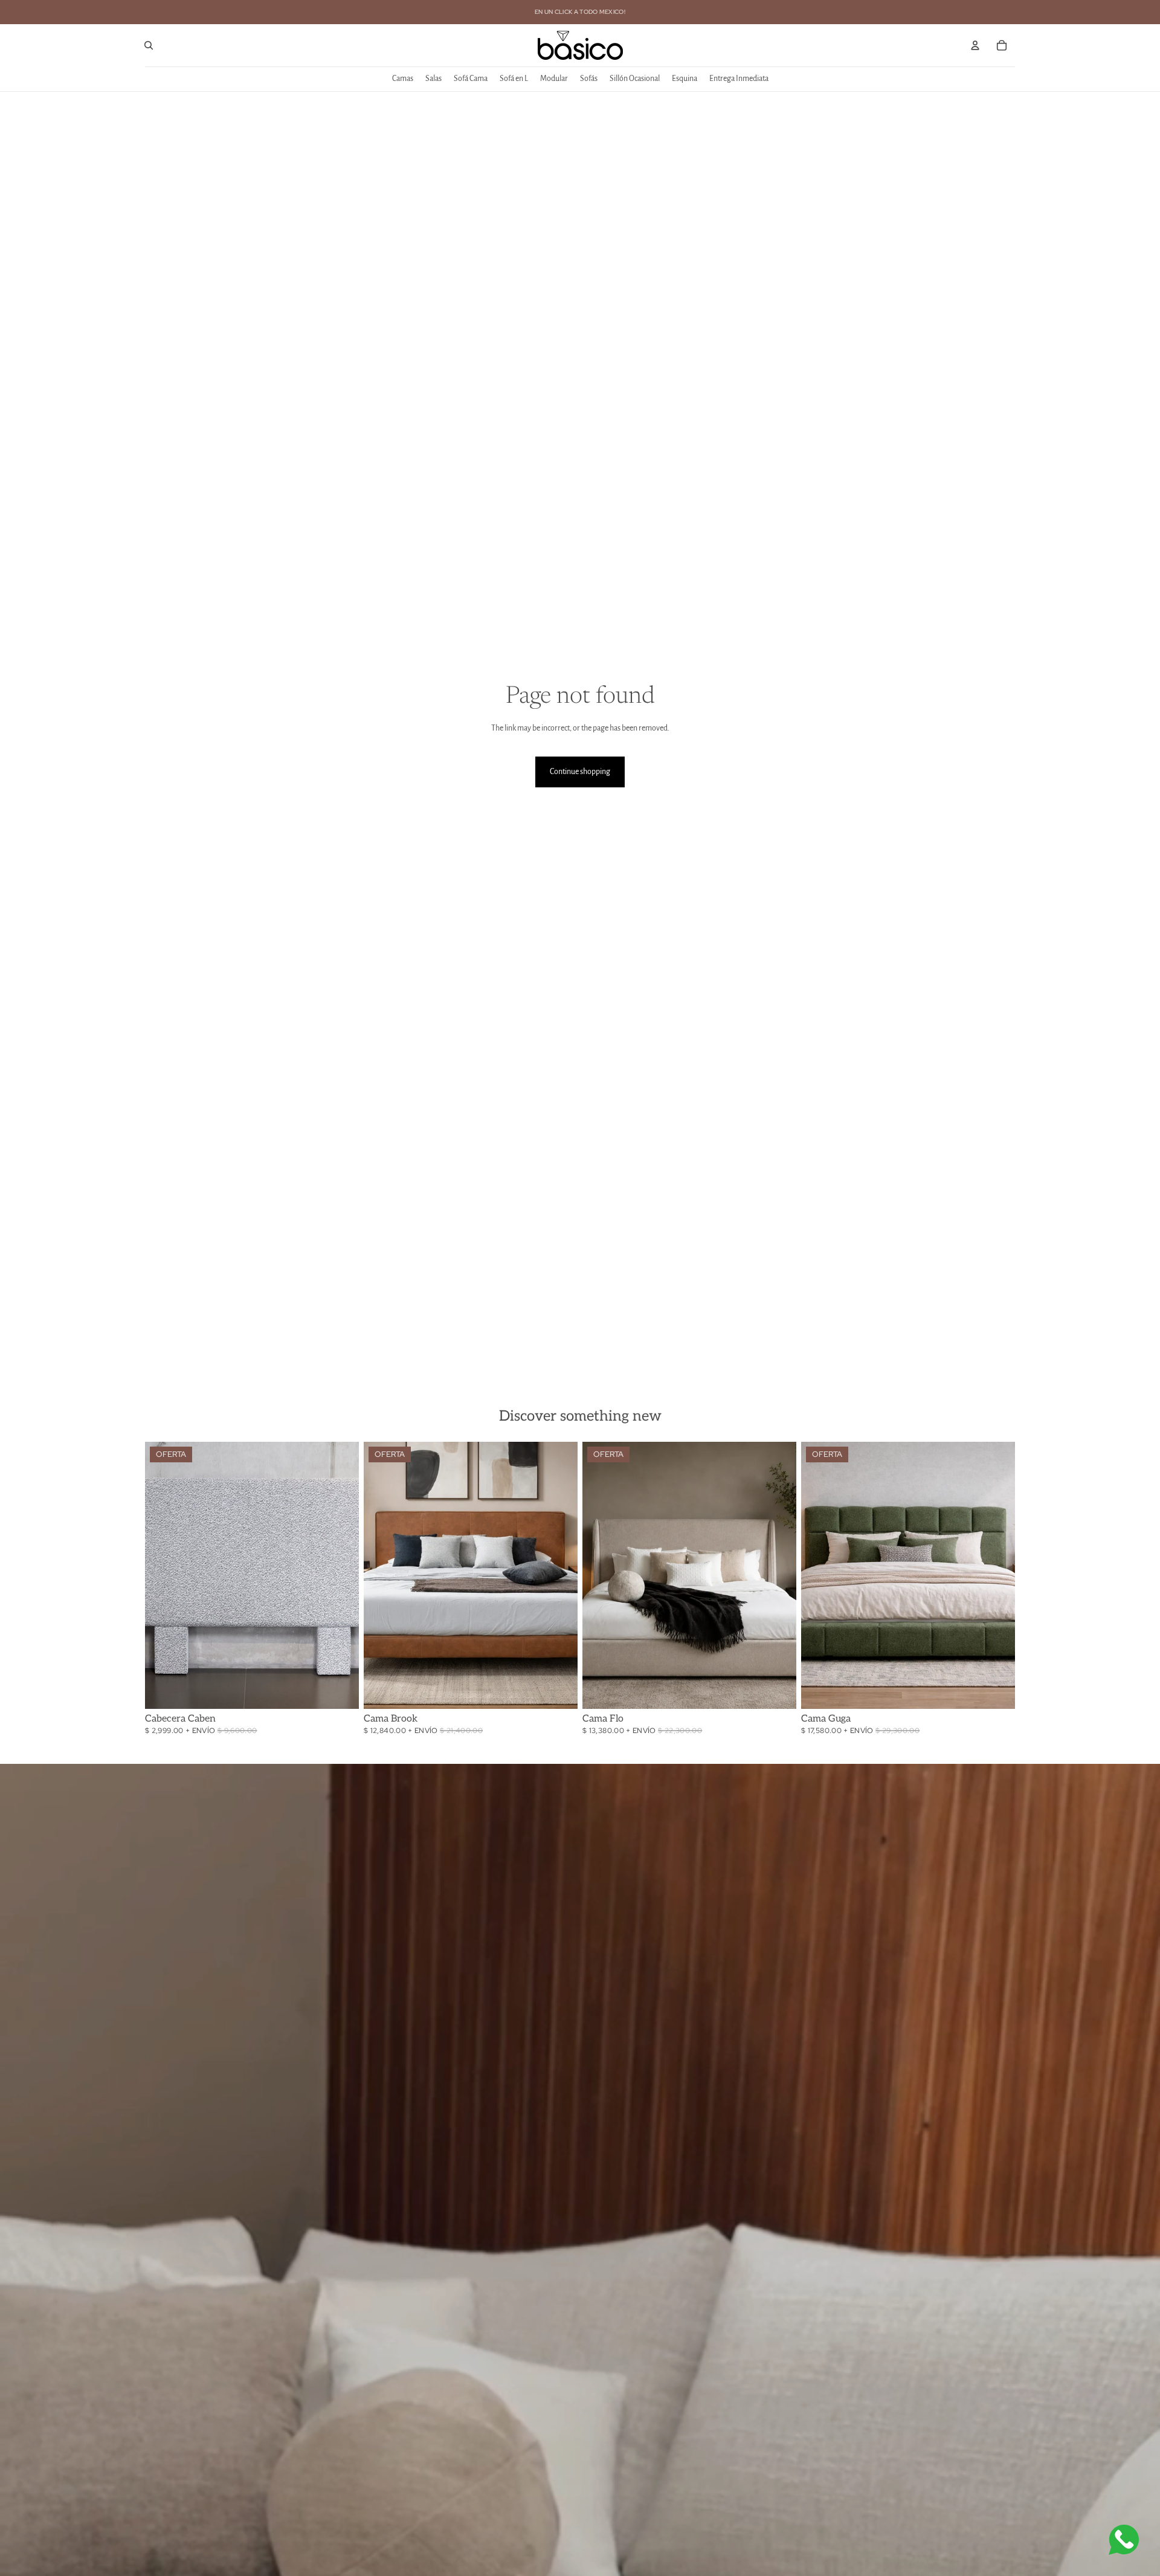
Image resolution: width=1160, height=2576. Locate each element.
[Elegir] (340, 1690)
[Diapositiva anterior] (163, 1575)
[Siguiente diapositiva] (341, 1575)
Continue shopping (580, 772)
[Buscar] (149, 45)
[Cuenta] (975, 45)
